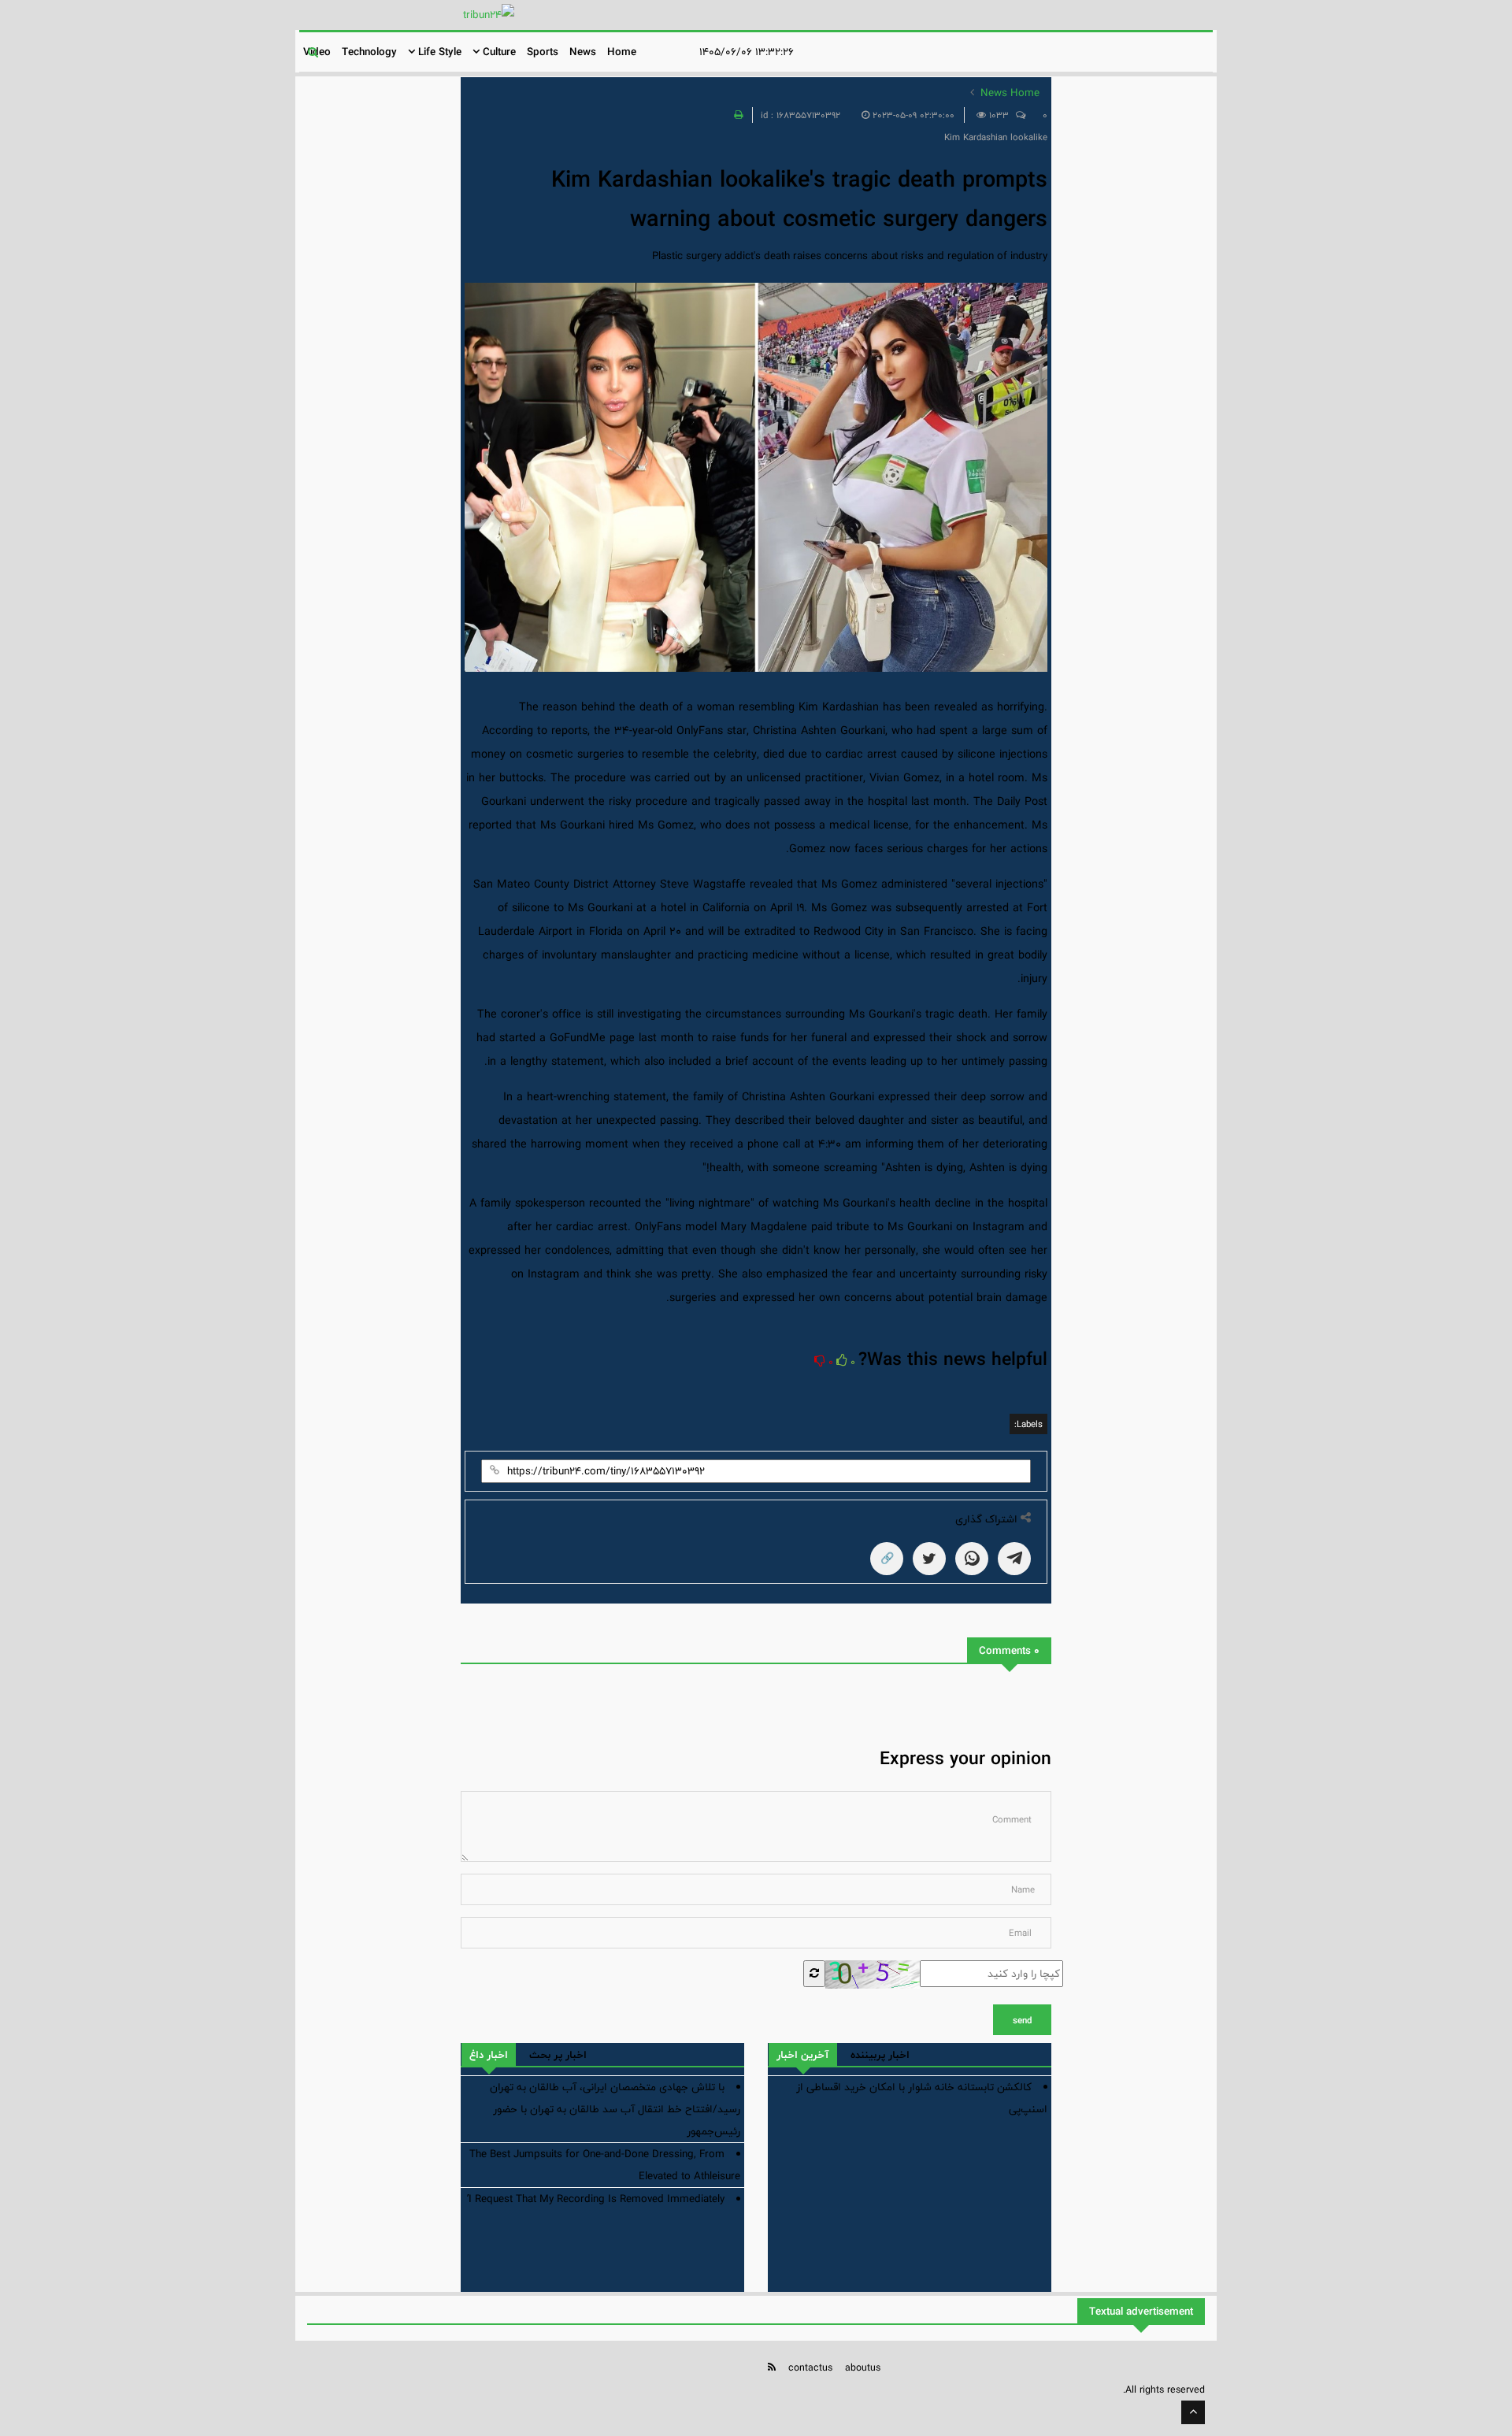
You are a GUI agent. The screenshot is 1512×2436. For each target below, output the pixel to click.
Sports (543, 52)
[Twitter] (929, 1559)
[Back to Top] (1193, 2412)
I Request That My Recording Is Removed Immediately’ (596, 2199)
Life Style (438, 52)
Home (622, 52)
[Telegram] (1014, 1559)
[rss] (772, 2367)
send (1022, 2020)
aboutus (863, 2367)
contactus (810, 2367)
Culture (498, 52)
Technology (369, 52)
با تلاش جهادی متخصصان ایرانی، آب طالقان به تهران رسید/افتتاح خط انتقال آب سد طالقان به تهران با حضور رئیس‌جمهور (615, 2109)
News (583, 52)
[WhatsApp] (972, 1559)
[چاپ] (736, 115)
